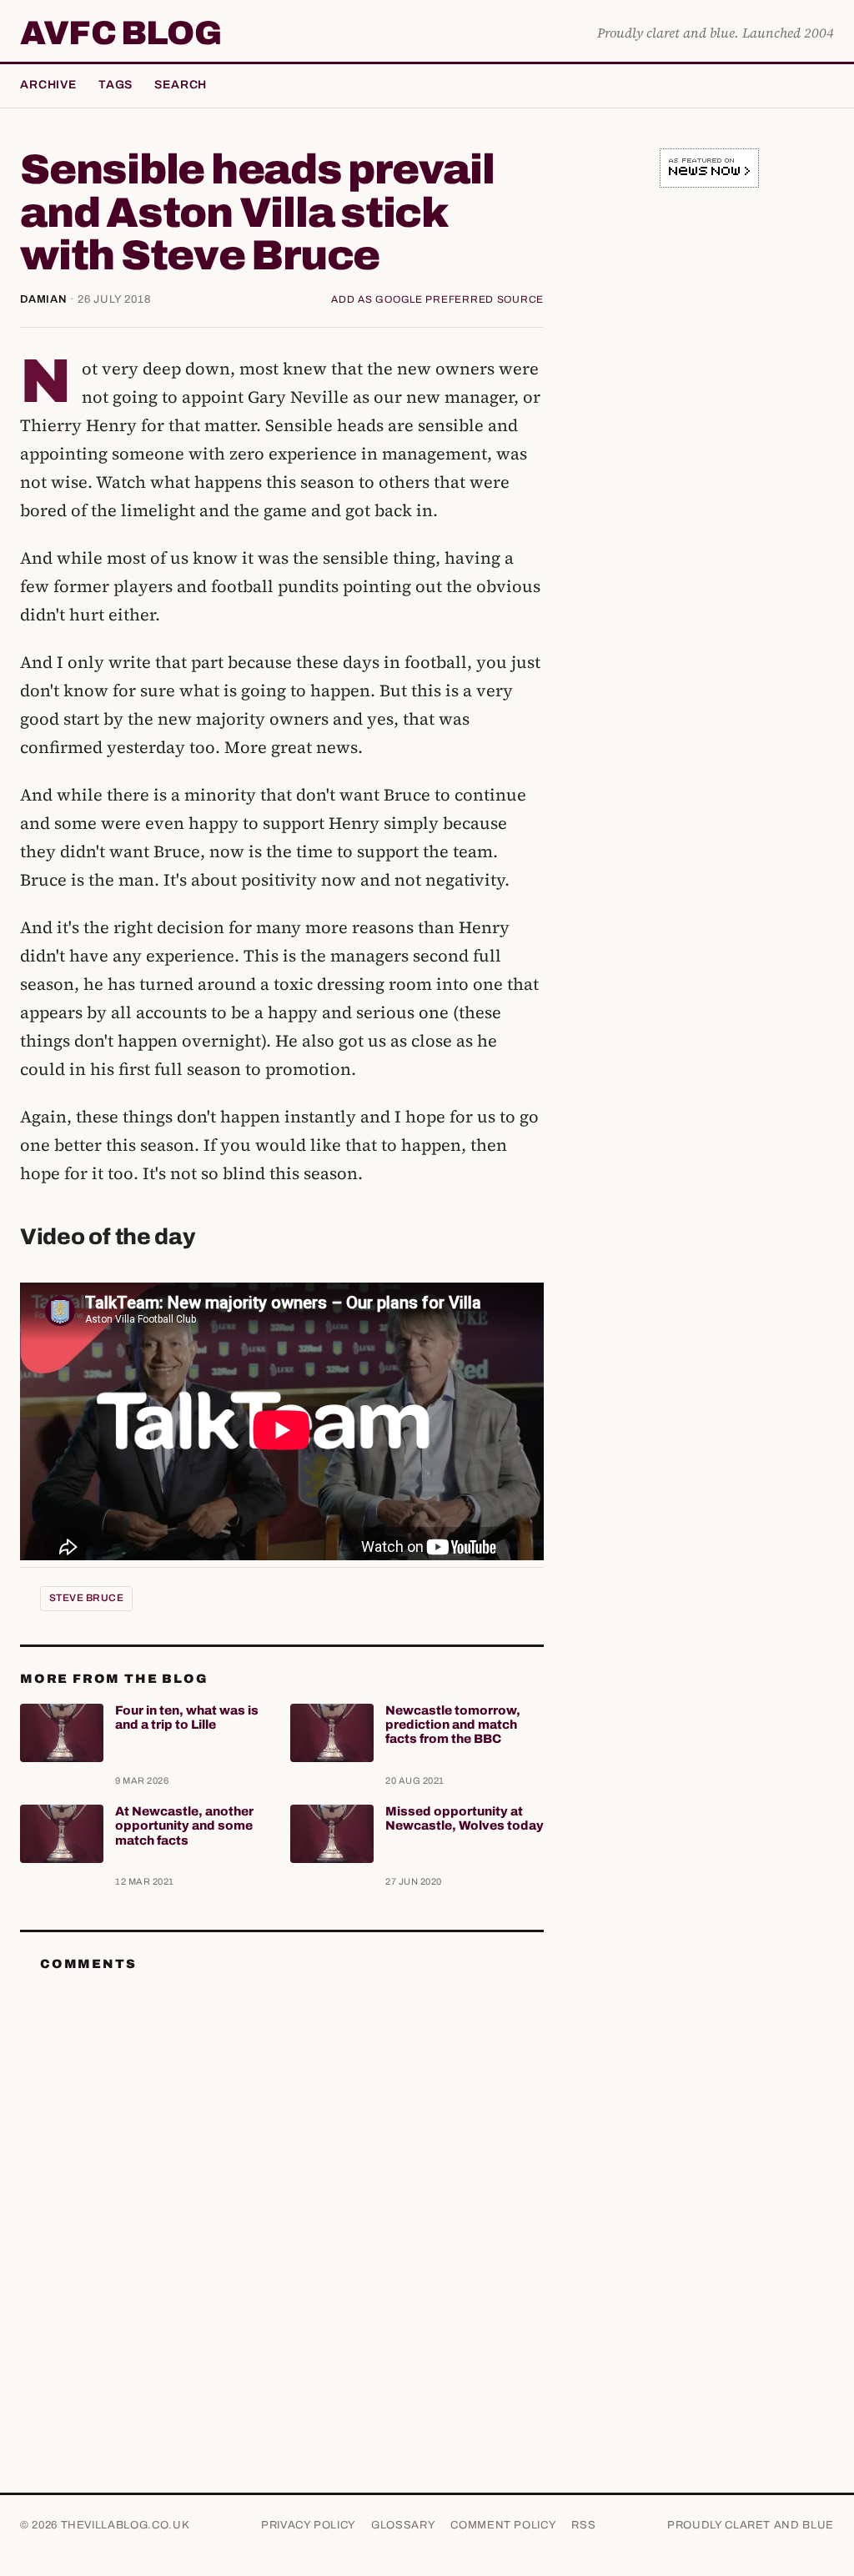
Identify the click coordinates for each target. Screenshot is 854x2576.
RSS (583, 2525)
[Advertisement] (709, 316)
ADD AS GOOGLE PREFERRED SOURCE (437, 299)
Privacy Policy (309, 2525)
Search (181, 85)
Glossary (403, 2525)
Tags (116, 85)
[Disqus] (282, 2194)
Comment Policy (503, 2525)
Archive (48, 85)
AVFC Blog (121, 33)
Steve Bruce (86, 1598)
